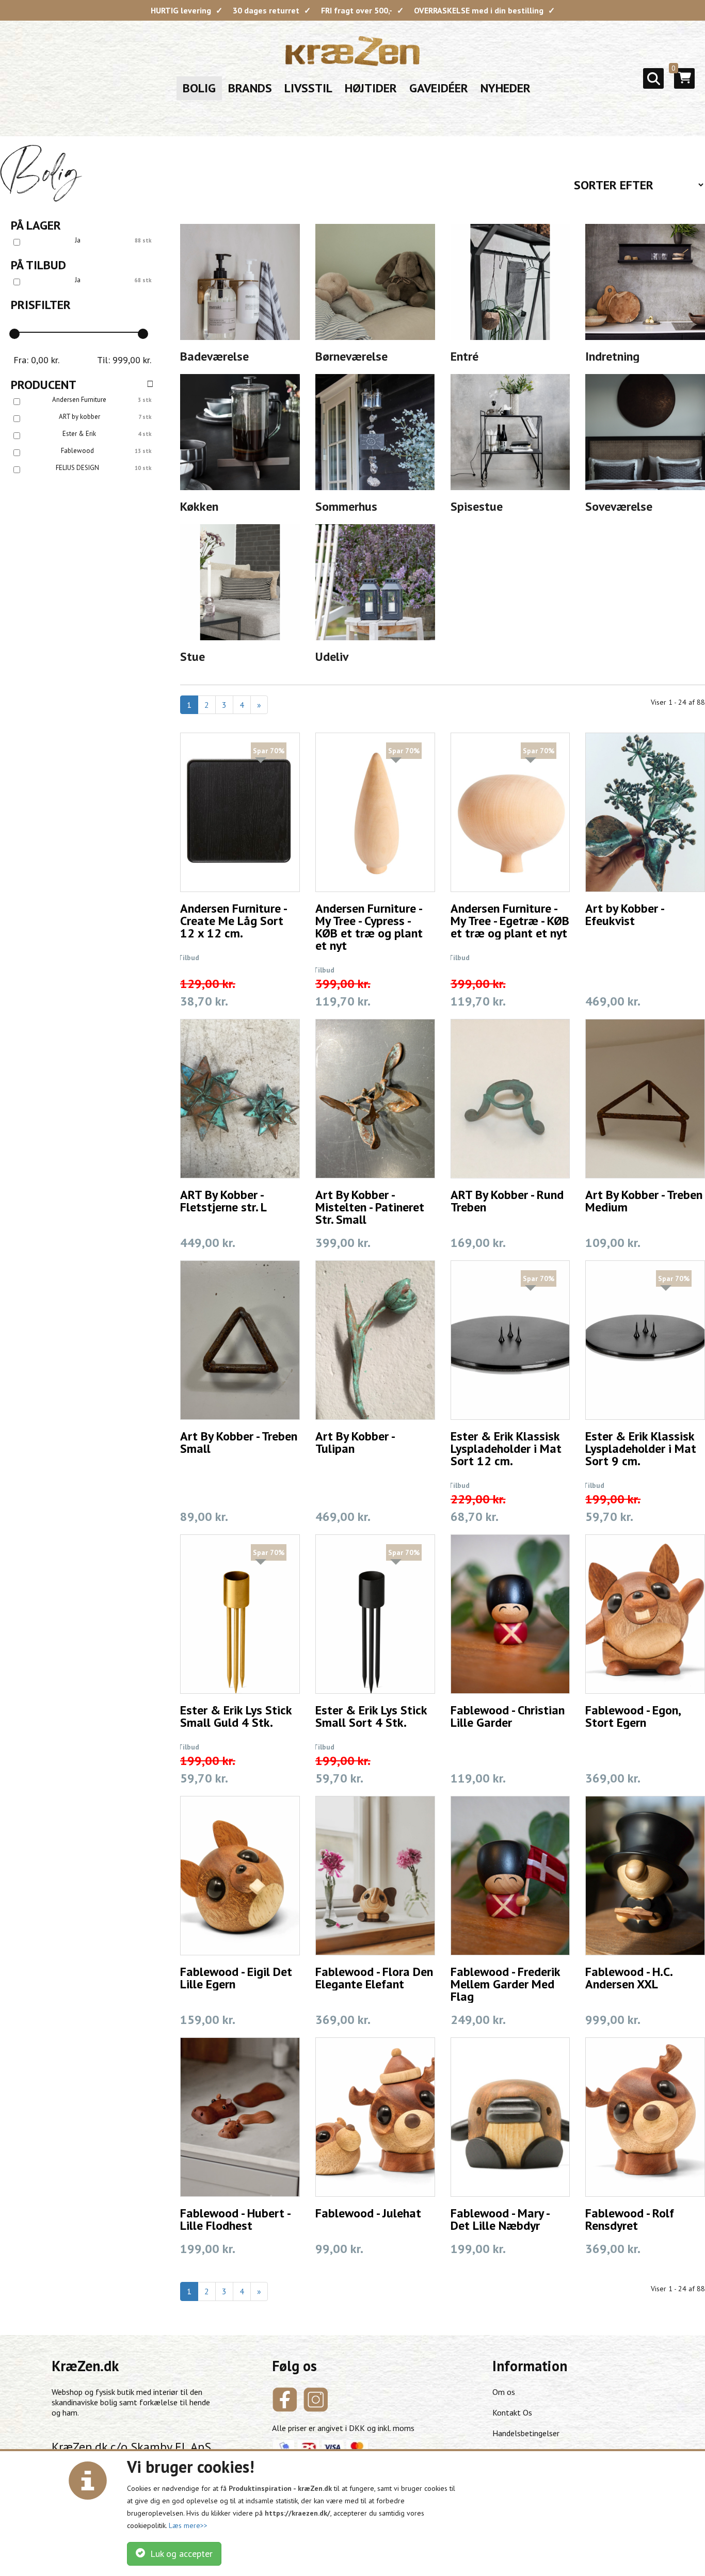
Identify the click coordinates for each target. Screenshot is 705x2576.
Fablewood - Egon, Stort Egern (633, 1716)
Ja (78, 240)
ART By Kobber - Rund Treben (507, 1201)
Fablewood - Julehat (368, 2213)
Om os (504, 2392)
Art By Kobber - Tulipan (355, 1442)
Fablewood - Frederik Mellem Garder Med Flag (505, 1984)
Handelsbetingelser (526, 2433)
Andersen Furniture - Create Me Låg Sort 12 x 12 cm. (233, 921)
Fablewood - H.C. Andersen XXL (629, 1978)
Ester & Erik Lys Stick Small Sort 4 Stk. (371, 1716)
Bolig (199, 88)
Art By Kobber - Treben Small (239, 1442)
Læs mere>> (188, 2525)
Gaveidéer (439, 88)
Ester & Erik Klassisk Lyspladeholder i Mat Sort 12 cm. (506, 1448)
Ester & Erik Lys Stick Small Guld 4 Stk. (236, 1716)
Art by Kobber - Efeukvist (624, 914)
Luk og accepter (179, 2554)
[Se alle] (150, 384)
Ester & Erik (79, 434)
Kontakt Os (512, 2412)
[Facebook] (285, 2400)
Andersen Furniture (79, 400)
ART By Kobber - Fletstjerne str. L (223, 1201)
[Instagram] (316, 2400)
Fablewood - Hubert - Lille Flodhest (235, 2219)
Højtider (371, 88)
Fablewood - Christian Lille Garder (508, 1716)
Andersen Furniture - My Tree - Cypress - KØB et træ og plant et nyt (369, 927)
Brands (250, 88)
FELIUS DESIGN (77, 468)
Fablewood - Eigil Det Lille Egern (236, 1978)
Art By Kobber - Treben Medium (644, 1201)
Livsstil (308, 88)
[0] (685, 82)
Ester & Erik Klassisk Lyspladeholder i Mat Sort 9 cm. (641, 1448)
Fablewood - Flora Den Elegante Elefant (374, 1978)
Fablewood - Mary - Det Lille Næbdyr (500, 2219)
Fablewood (77, 451)
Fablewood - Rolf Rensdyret (630, 2219)
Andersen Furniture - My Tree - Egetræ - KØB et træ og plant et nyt (510, 921)
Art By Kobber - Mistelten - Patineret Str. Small (370, 1207)
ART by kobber (79, 417)
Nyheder (506, 88)
